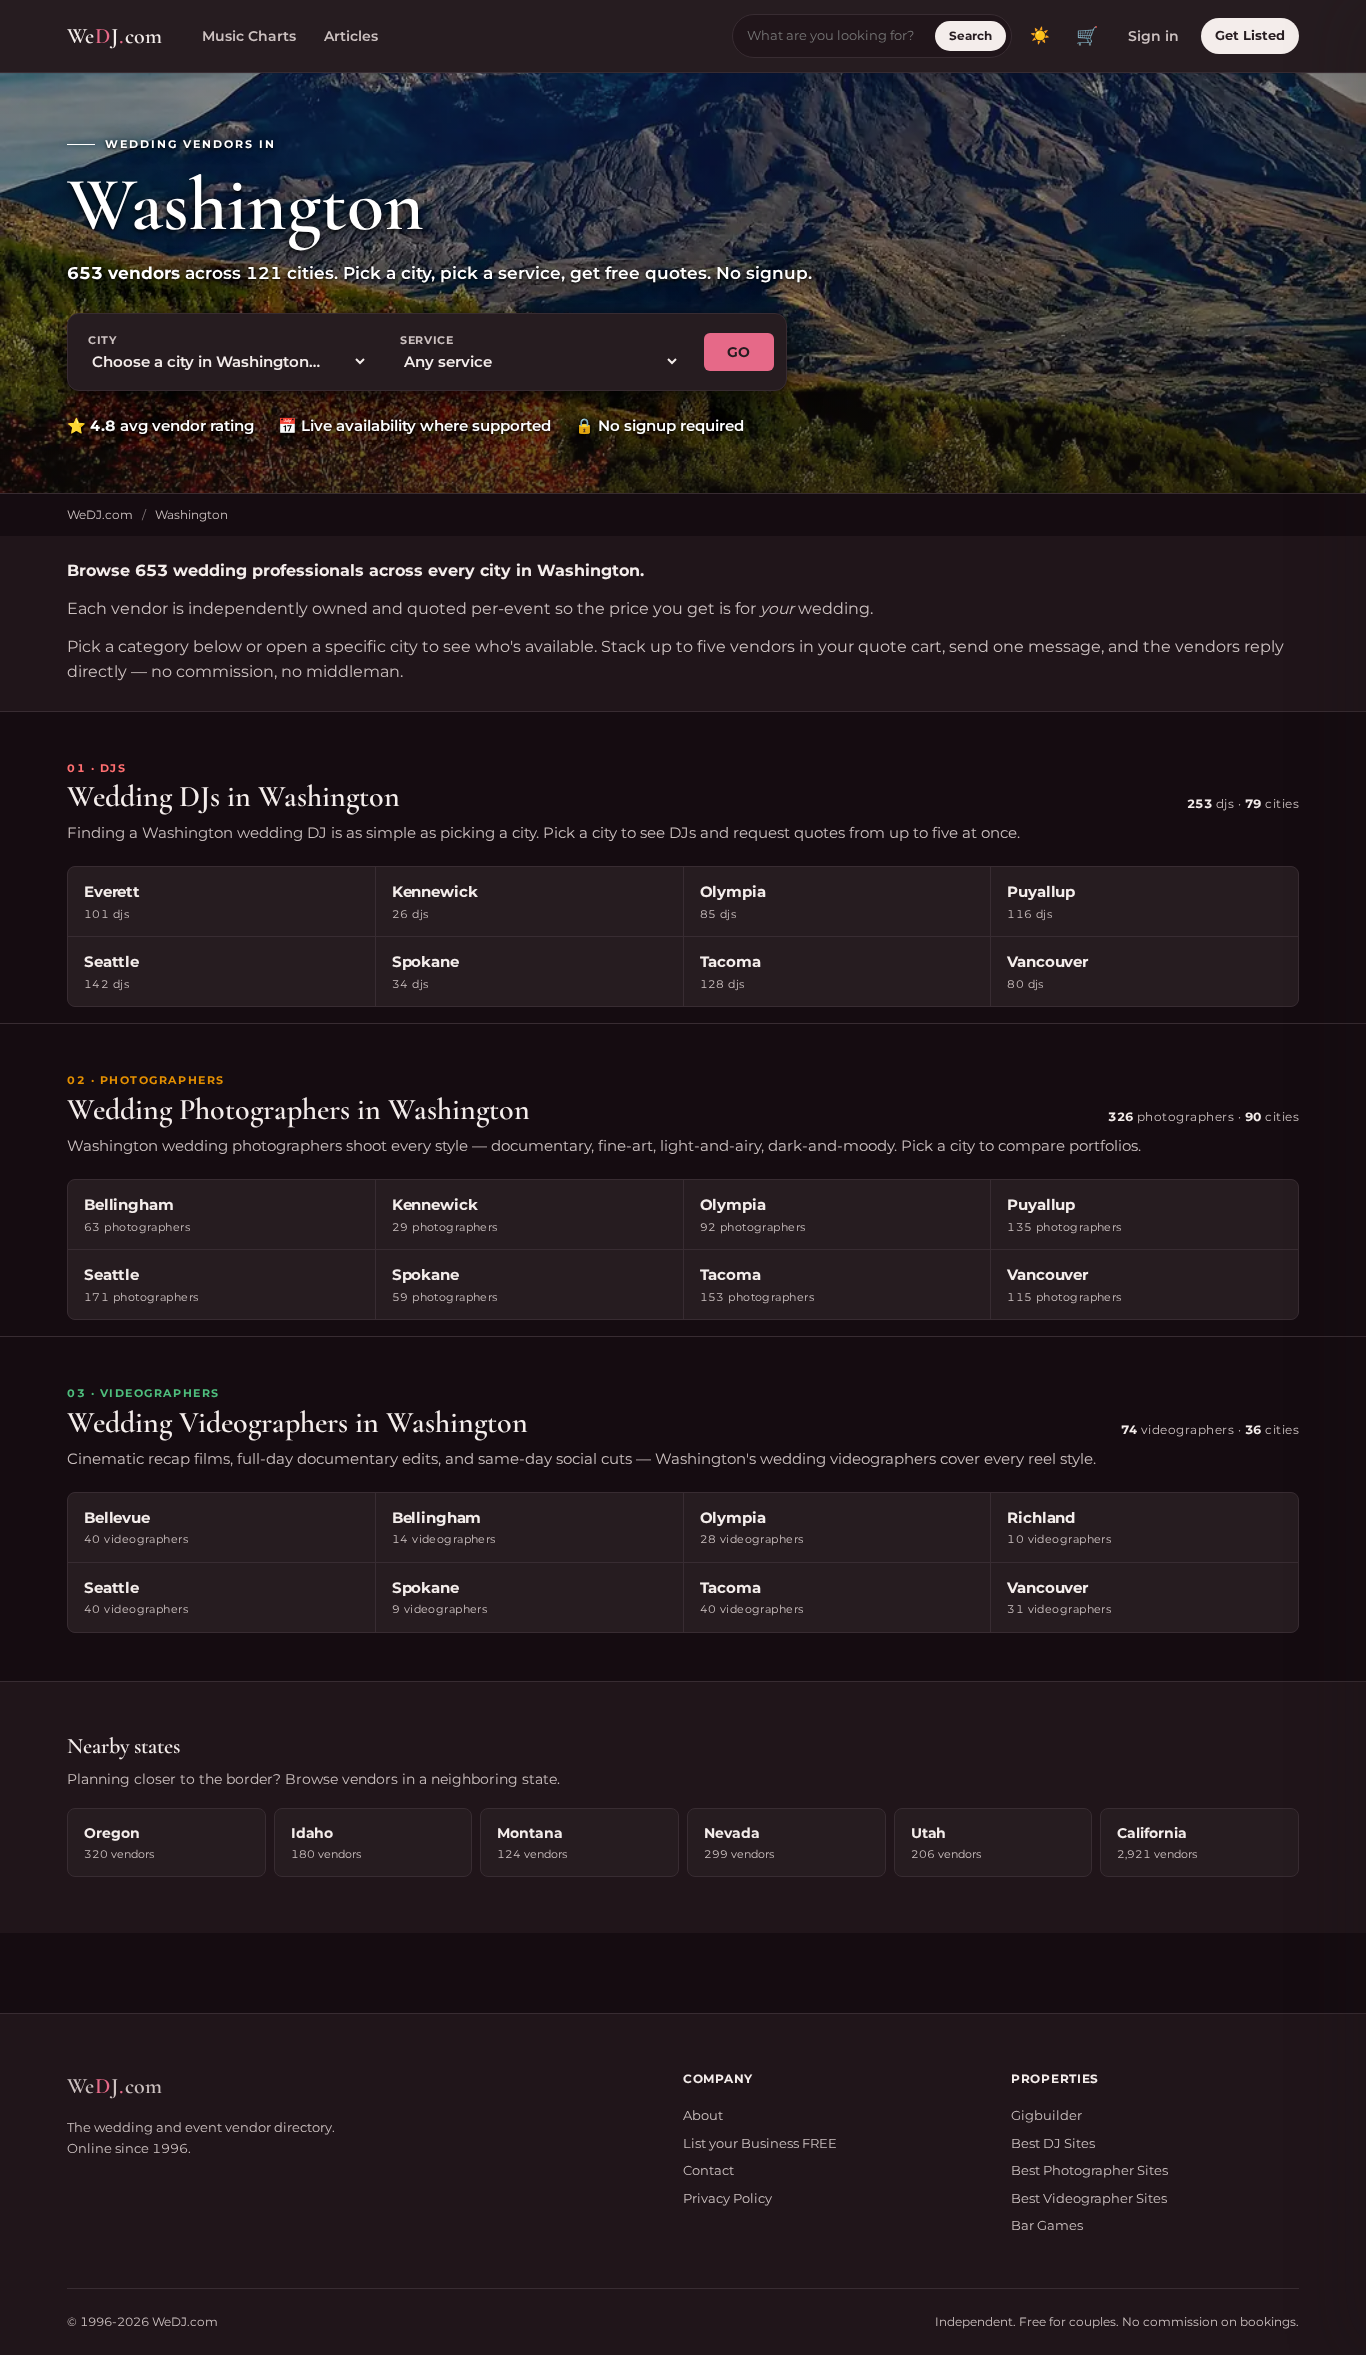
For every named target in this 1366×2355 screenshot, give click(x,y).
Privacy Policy (727, 2198)
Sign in (1153, 36)
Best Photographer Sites (1089, 2170)
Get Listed (1250, 35)
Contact (708, 2170)
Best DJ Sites (1053, 2143)
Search (970, 35)
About (703, 2115)
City (102, 340)
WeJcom (114, 36)
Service (427, 340)
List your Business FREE (760, 2143)
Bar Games (1047, 2225)
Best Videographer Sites (1089, 2198)
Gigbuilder (1046, 2115)
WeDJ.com (100, 514)
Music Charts (249, 36)
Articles (351, 36)
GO (739, 352)
